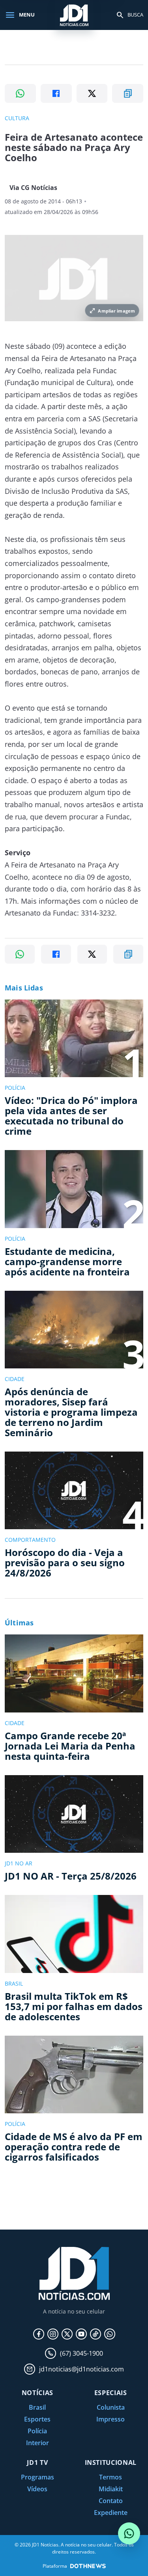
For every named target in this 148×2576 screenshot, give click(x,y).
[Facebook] (39, 2334)
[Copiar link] (128, 93)
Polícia (37, 2431)
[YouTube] (81, 2334)
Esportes (37, 2419)
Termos (111, 2477)
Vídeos (37, 2489)
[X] (67, 2334)
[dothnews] (88, 2566)
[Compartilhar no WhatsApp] (20, 93)
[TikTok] (96, 2334)
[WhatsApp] (110, 2334)
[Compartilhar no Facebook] (56, 93)
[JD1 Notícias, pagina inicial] (74, 15)
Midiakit (111, 2489)
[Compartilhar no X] (92, 93)
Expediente (111, 2513)
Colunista (111, 2407)
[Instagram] (53, 2334)
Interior (37, 2443)
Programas (37, 2477)
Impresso (111, 2419)
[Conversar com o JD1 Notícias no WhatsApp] (129, 2533)
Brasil (37, 2407)
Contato (111, 2501)
